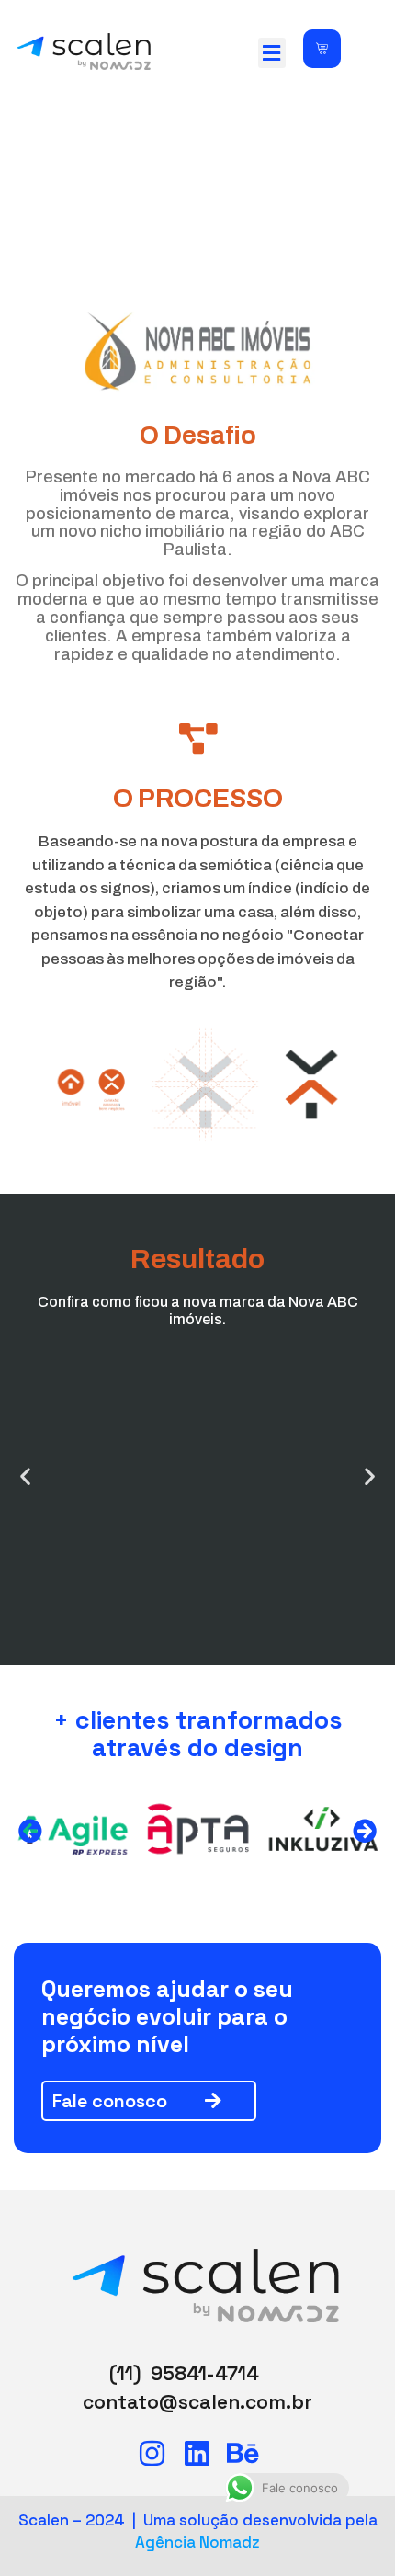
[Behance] (243, 2453)
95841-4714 (205, 2373)
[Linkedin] (197, 2453)
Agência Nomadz (197, 2542)
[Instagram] (152, 2453)
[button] (272, 53)
